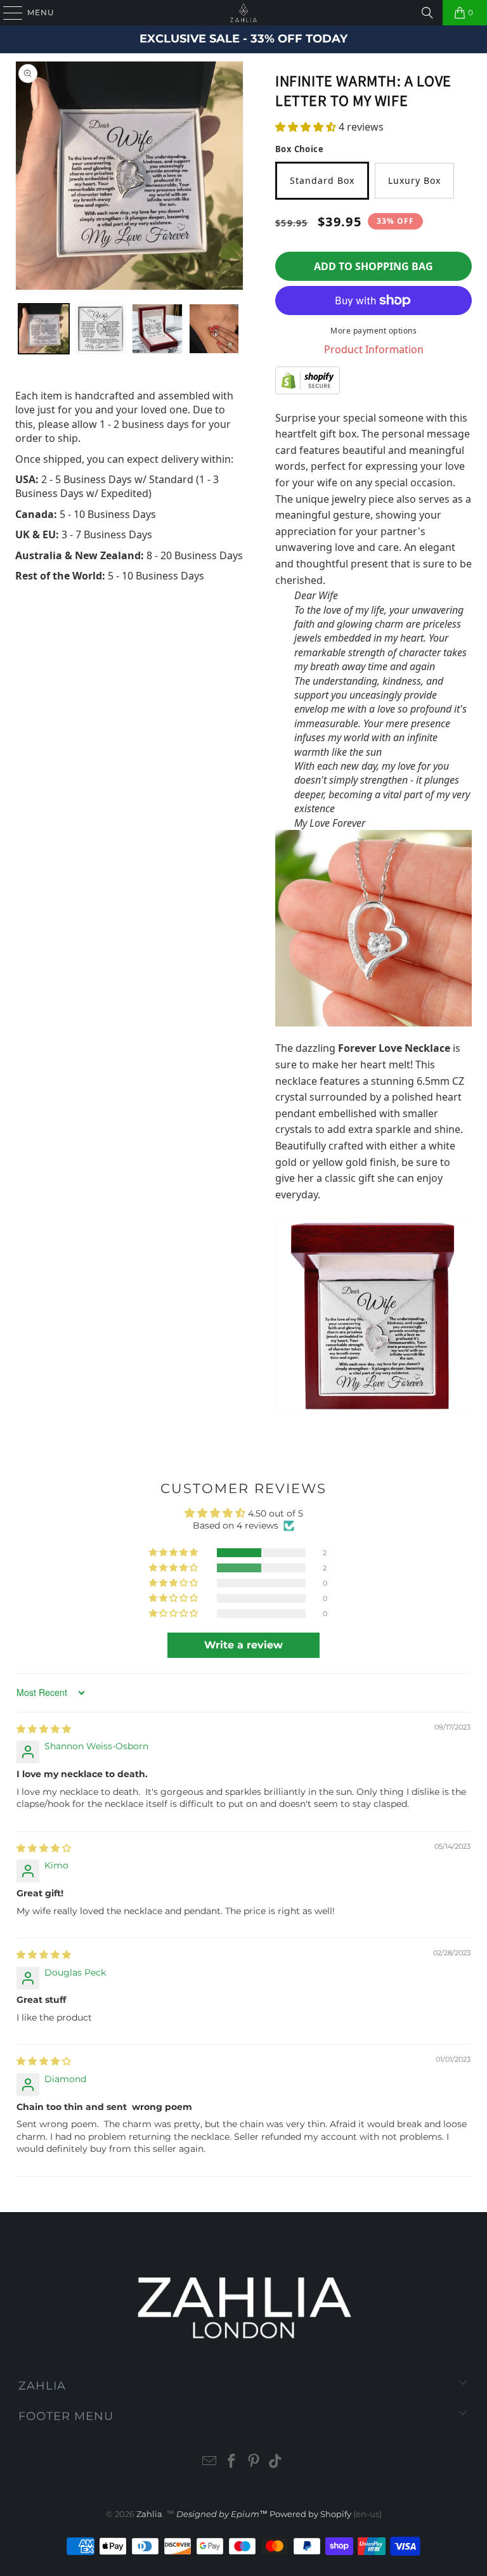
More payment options (373, 331)
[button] (306, 127)
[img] (44, 1729)
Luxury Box (414, 180)
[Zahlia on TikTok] (276, 2462)
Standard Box (322, 180)
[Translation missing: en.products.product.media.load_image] (44, 329)
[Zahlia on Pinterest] (254, 2462)
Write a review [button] (243, 1645)
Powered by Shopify (310, 2514)
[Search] (427, 13)
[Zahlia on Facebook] (232, 2462)
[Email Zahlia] (210, 2462)
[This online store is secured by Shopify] (373, 380)
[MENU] (7, 13)
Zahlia (149, 2514)
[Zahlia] (243, 13)
